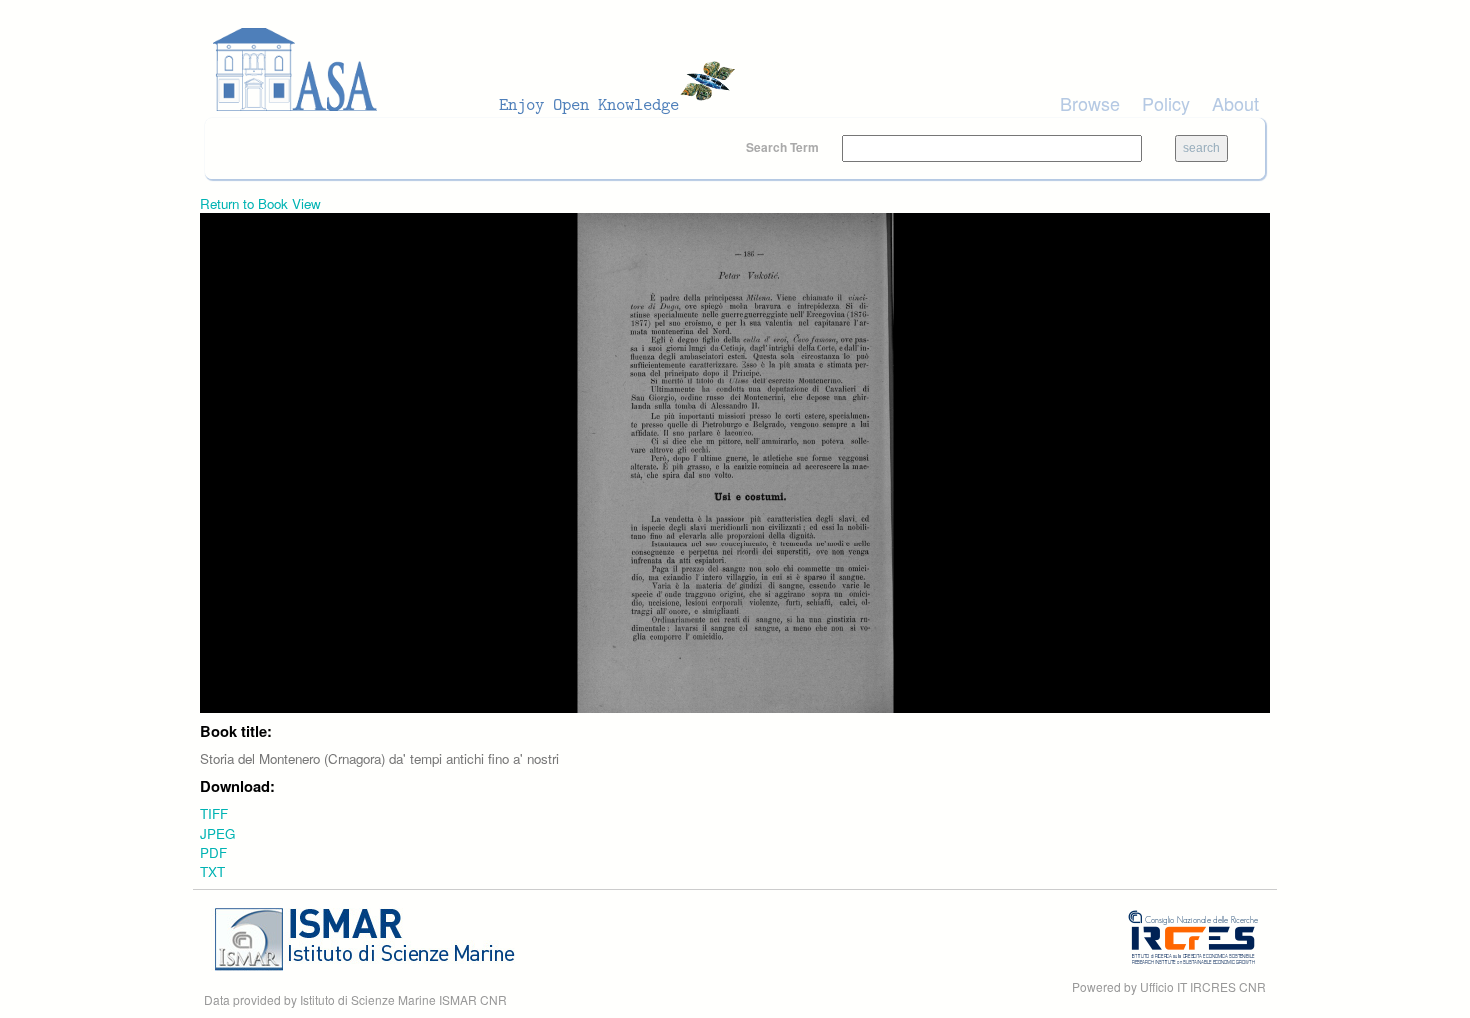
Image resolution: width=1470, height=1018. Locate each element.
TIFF (214, 813)
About (1235, 103)
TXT (212, 871)
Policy (1166, 103)
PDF (213, 852)
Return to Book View (260, 203)
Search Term (784, 147)
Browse (1090, 103)
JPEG (217, 833)
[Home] (480, 70)
